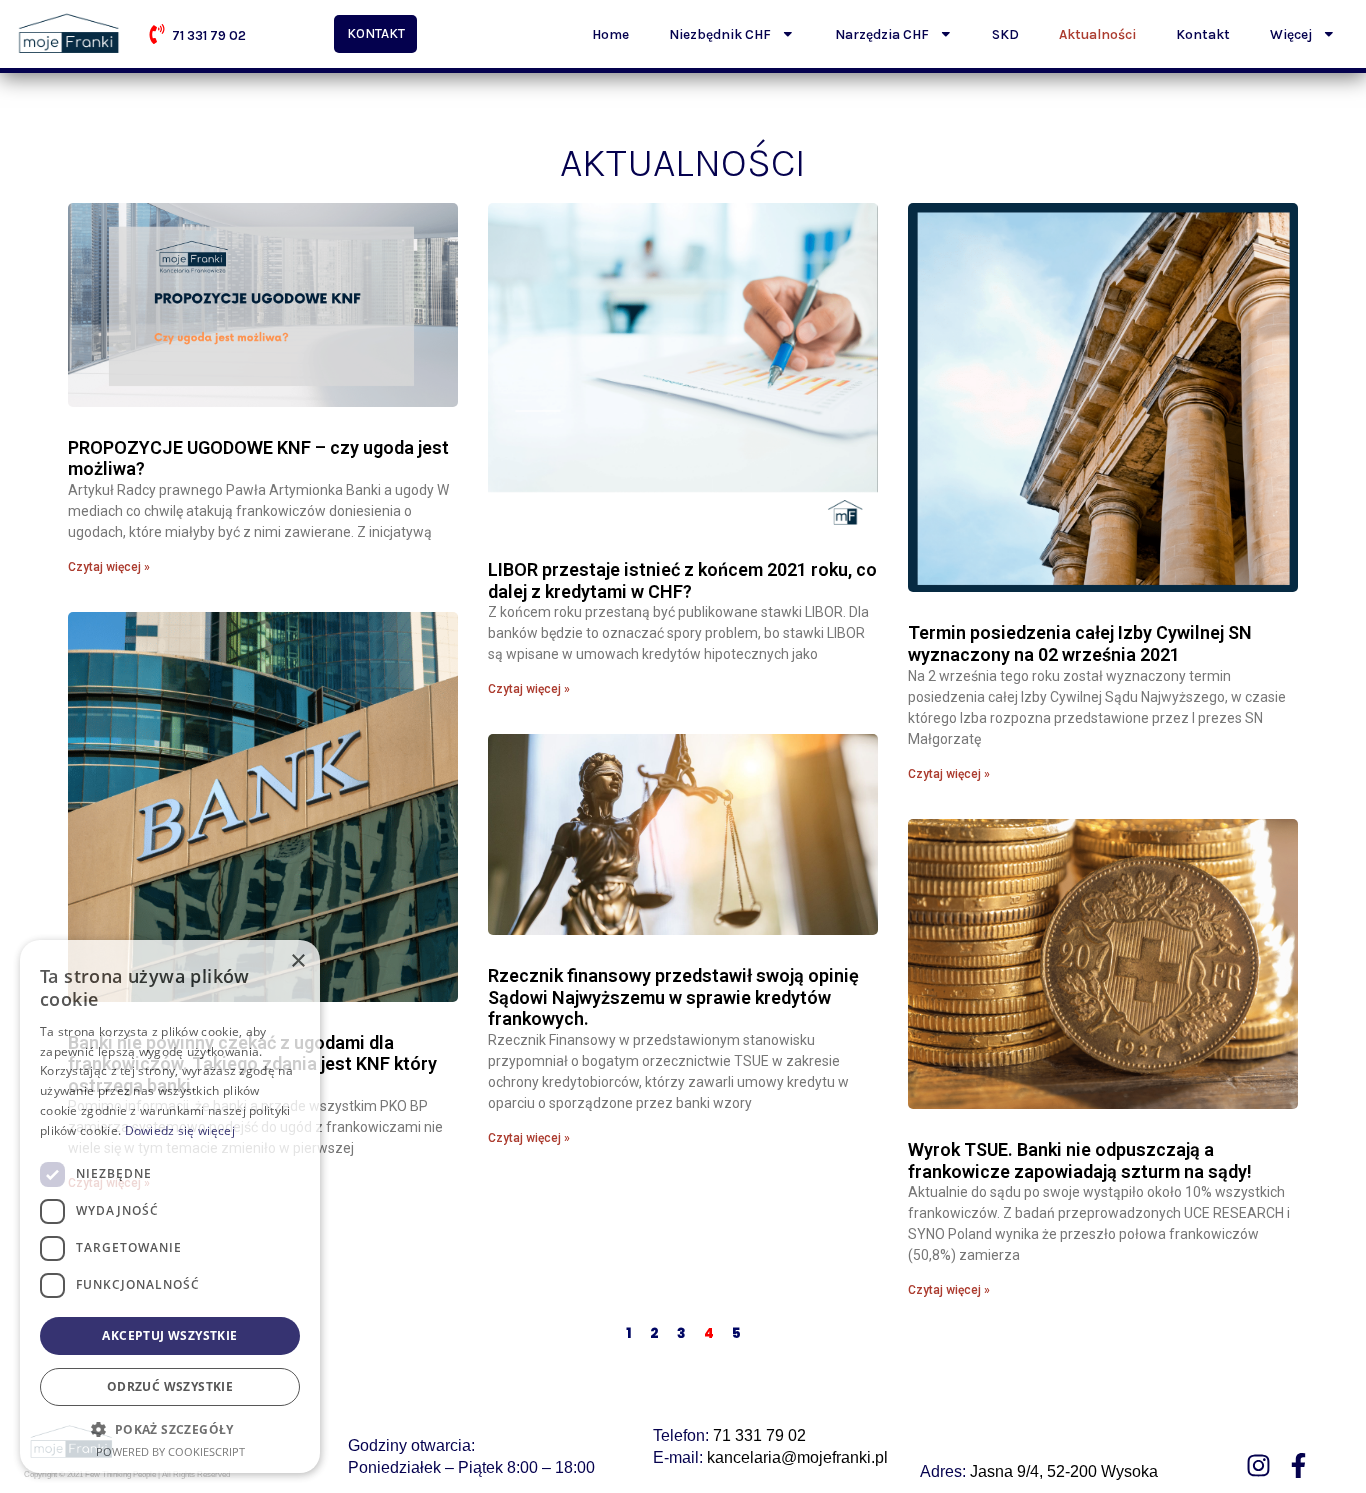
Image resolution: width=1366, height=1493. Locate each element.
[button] (170, 1429)
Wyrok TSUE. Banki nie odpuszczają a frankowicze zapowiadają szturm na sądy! (1080, 1160)
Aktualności (1097, 34)
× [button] (297, 961)
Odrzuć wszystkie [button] (170, 1386)
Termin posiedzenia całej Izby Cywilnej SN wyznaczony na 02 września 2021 (1080, 643)
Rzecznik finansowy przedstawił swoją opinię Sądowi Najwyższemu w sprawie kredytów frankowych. (673, 997)
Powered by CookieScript (170, 1451)
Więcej (1291, 34)
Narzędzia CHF (882, 34)
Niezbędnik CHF (720, 34)
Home (610, 34)
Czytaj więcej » (109, 567)
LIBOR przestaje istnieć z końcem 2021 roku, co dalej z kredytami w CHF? (682, 580)
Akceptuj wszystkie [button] (169, 1335)
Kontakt (1203, 34)
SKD (1005, 34)
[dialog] (170, 1206)
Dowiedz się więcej (180, 1130)
